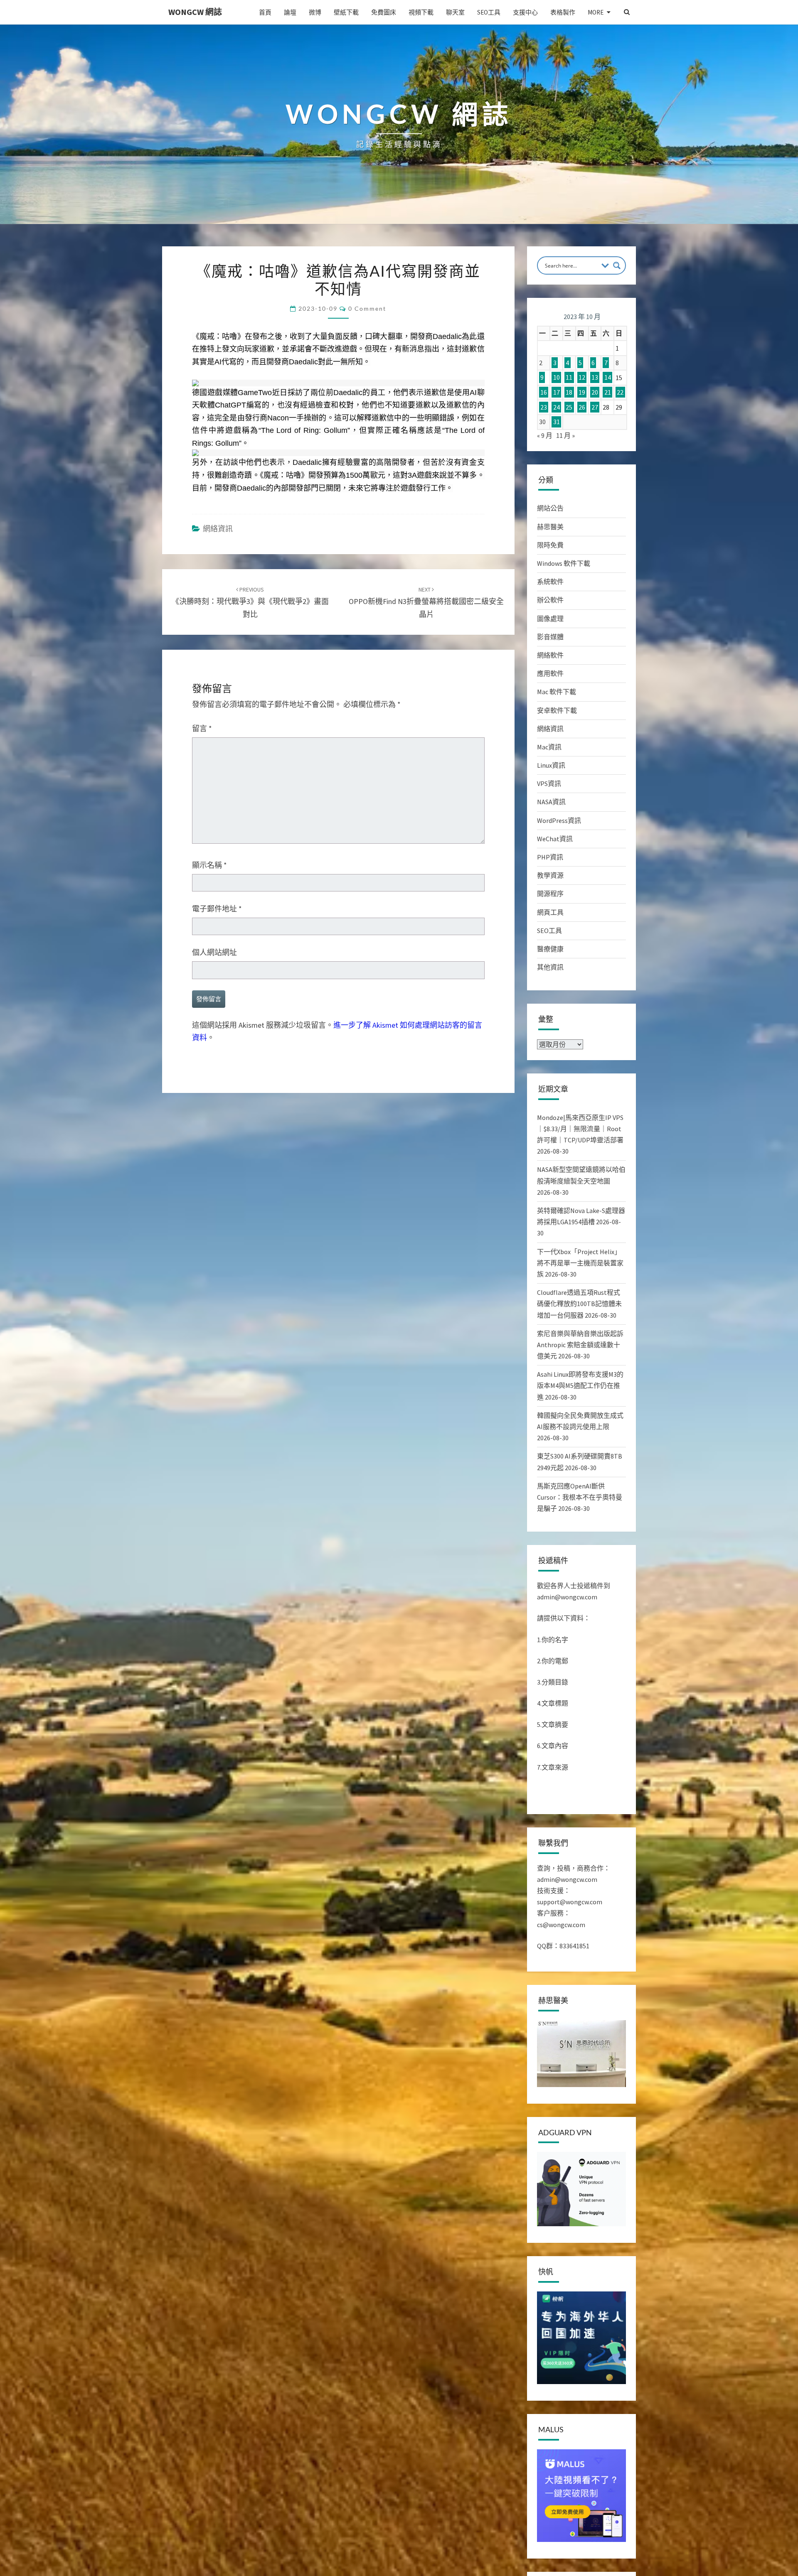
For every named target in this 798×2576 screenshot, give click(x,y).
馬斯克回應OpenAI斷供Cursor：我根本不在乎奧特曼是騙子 (580, 1497)
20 (595, 392)
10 (557, 378)
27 (595, 407)
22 (620, 392)
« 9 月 (545, 435)
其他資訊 (550, 967)
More (596, 12)
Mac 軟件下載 (557, 692)
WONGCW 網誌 (195, 12)
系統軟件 (550, 582)
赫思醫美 (550, 527)
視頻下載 (421, 12)
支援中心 (525, 12)
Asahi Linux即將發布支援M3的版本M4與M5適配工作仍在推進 (580, 1385)
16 (544, 392)
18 (569, 392)
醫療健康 (550, 949)
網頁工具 (550, 912)
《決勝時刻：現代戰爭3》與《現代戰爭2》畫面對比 (250, 602)
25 (569, 407)
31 (557, 422)
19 (582, 392)
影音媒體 (550, 637)
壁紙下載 (346, 12)
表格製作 (563, 12)
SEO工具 (489, 12)
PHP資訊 (550, 857)
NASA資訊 (551, 802)
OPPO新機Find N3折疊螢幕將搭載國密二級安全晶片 (426, 602)
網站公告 (550, 508)
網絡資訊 (218, 529)
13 (595, 378)
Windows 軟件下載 (564, 563)
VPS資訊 (549, 783)
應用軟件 (550, 673)
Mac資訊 (549, 747)
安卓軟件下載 (557, 710)
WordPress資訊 (559, 820)
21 (608, 392)
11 (569, 378)
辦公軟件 (550, 600)
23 (544, 407)
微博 (315, 12)
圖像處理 (550, 619)
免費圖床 (384, 12)
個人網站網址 (214, 952)
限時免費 (550, 545)
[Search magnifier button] (617, 265)
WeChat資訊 (555, 839)
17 (557, 392)
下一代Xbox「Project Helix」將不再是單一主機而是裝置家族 (580, 1263)
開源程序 (550, 894)
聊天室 (455, 12)
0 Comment (367, 308)
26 (582, 407)
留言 (202, 728)
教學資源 (550, 875)
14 (608, 378)
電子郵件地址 (217, 909)
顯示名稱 (209, 865)
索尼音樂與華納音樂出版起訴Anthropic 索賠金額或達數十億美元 (580, 1345)
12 (582, 378)
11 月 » (565, 435)
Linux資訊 (551, 765)
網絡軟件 (550, 655)
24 (557, 407)
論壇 (290, 12)
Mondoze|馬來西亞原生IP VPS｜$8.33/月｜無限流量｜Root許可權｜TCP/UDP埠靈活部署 (580, 1129)
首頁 (265, 12)
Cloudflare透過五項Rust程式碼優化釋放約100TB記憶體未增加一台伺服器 (579, 1304)
